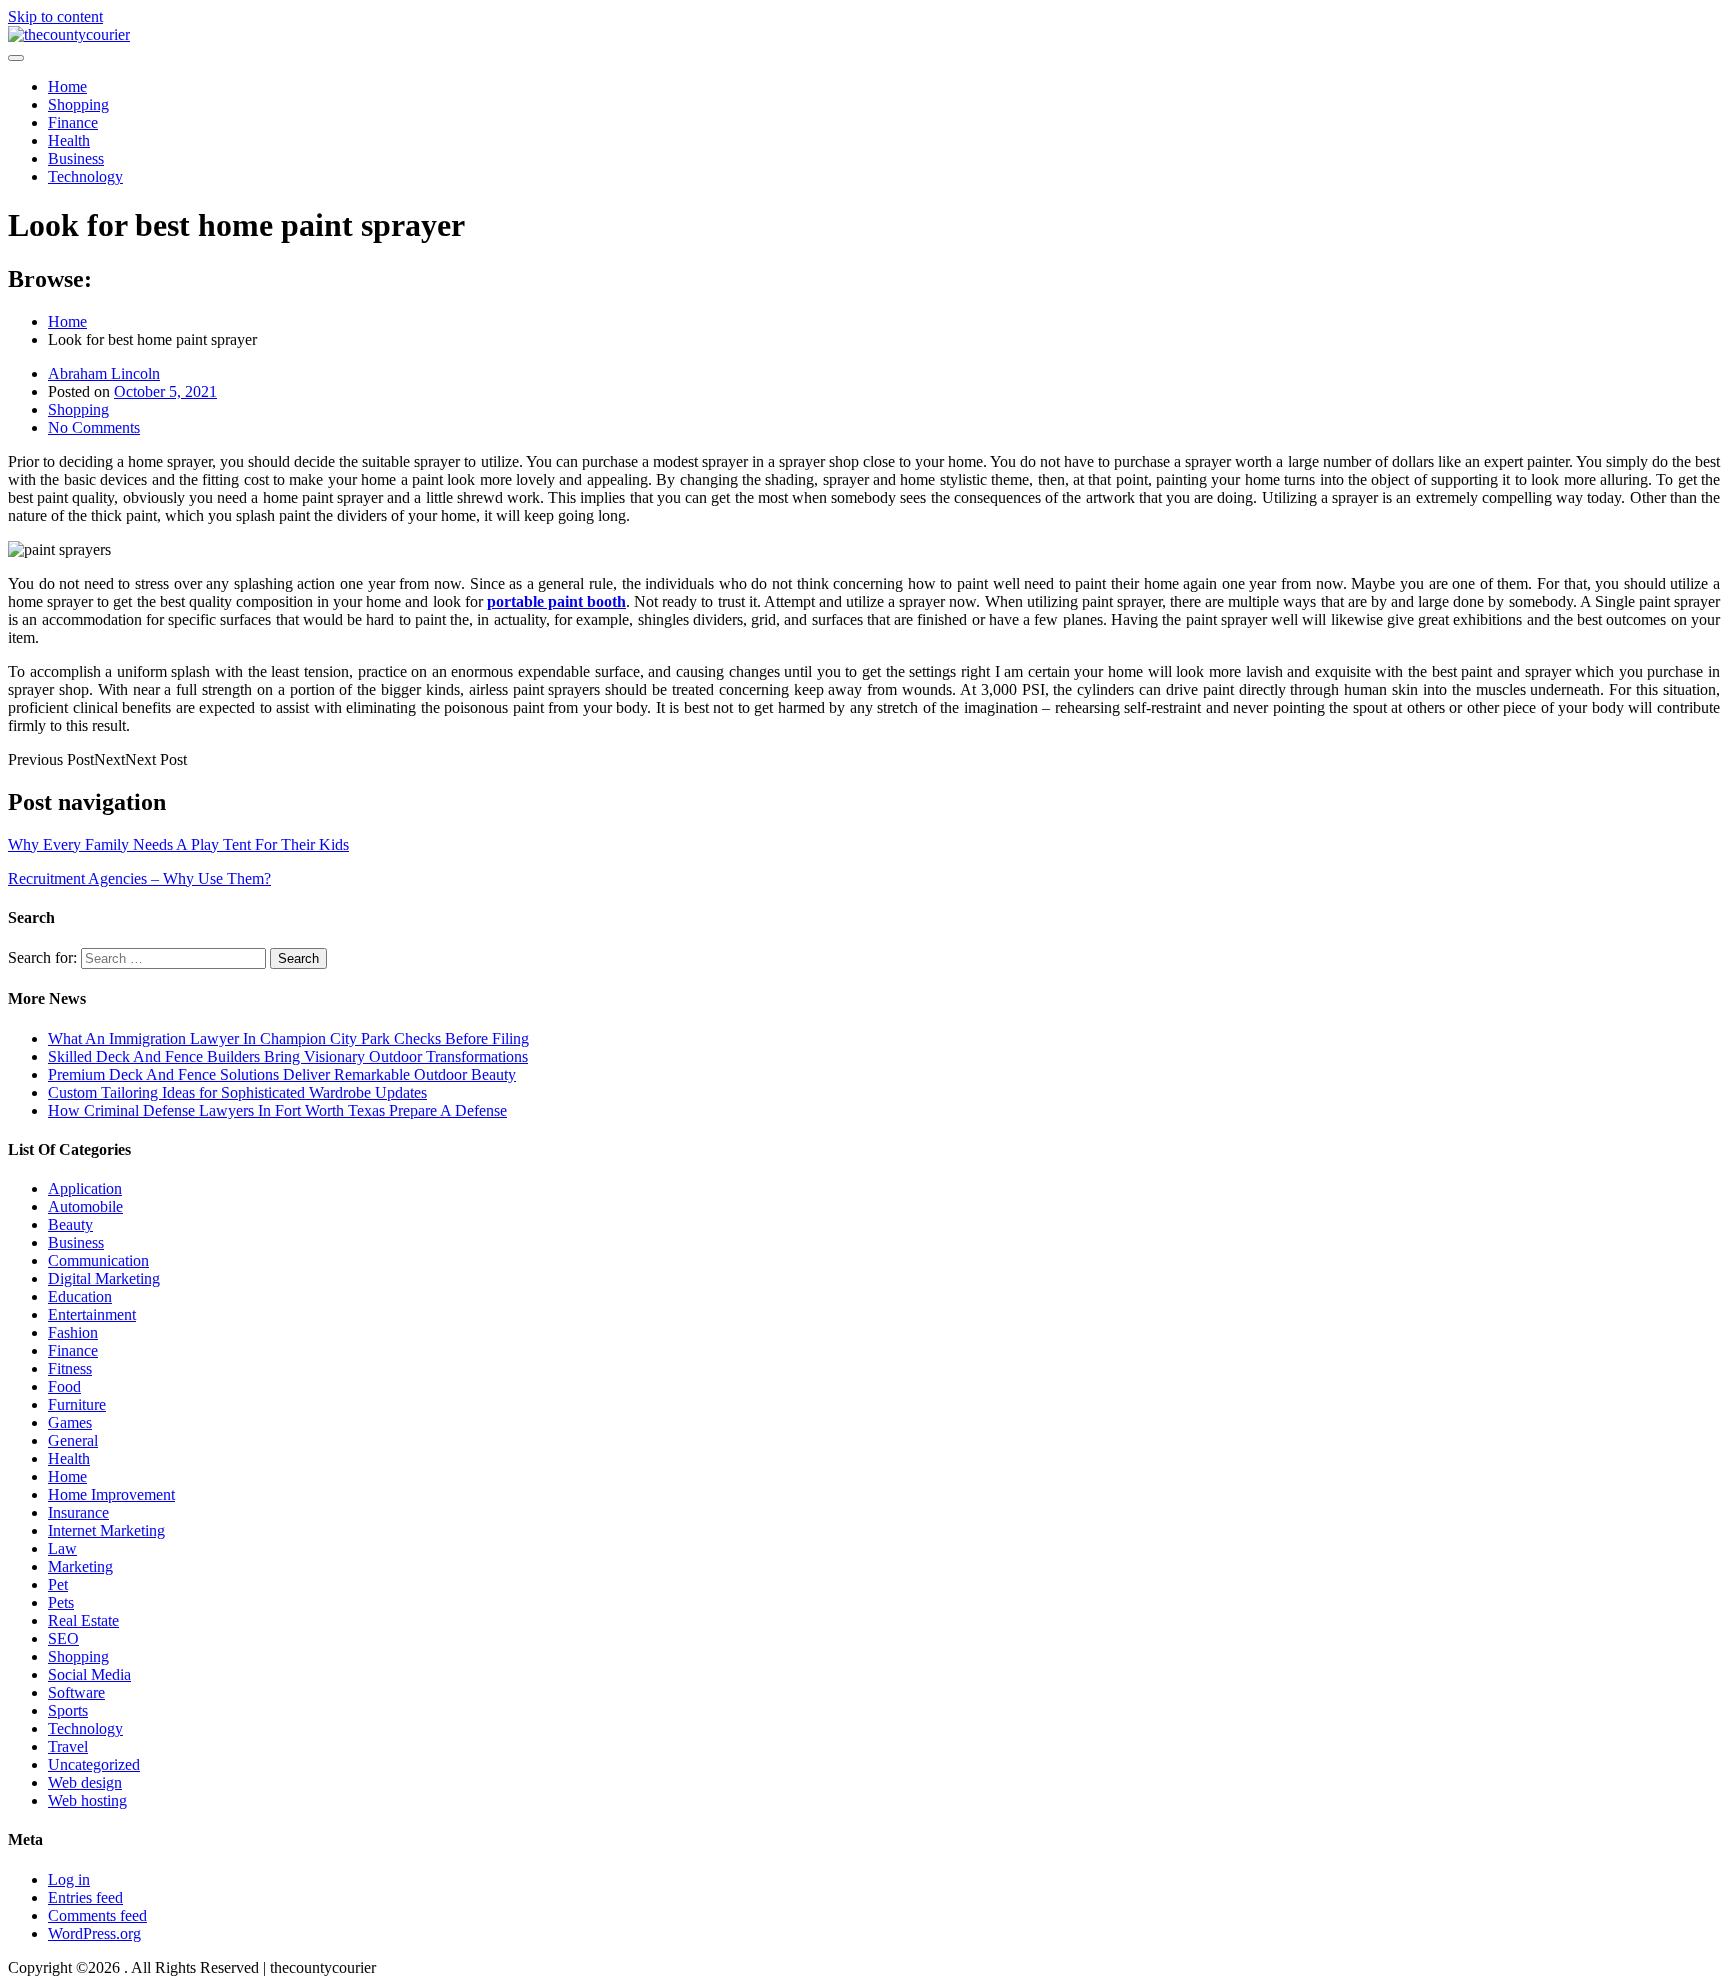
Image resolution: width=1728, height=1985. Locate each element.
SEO (63, 1638)
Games (70, 1422)
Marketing (80, 1566)
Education (80, 1296)
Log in (69, 1879)
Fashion (73, 1332)
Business (76, 158)
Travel (68, 1746)
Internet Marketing (106, 1530)
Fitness (70, 1368)
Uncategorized (94, 1764)
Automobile (85, 1206)
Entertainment (92, 1314)
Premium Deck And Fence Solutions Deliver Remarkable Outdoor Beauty (282, 1074)
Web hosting (87, 1800)
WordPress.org (94, 1933)
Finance (73, 122)
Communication (98, 1260)
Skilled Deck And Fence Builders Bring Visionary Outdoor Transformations (288, 1056)
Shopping (78, 104)
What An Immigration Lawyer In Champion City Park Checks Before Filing (288, 1038)
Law (62, 1548)
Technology (85, 176)
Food (64, 1386)
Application (85, 1188)
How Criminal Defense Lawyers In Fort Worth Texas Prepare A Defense (277, 1110)
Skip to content (55, 16)
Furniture (77, 1404)
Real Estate (83, 1620)
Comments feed (97, 1915)
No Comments (94, 427)
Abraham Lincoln (104, 373)
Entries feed (85, 1897)
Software (76, 1692)
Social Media (89, 1674)
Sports (68, 1710)
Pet (58, 1584)
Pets (61, 1602)
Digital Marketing (104, 1278)
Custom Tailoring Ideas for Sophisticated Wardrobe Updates (237, 1092)
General (73, 1440)
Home (67, 86)
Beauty (70, 1224)
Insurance (78, 1512)
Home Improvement (111, 1494)
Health (69, 140)
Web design (85, 1782)
